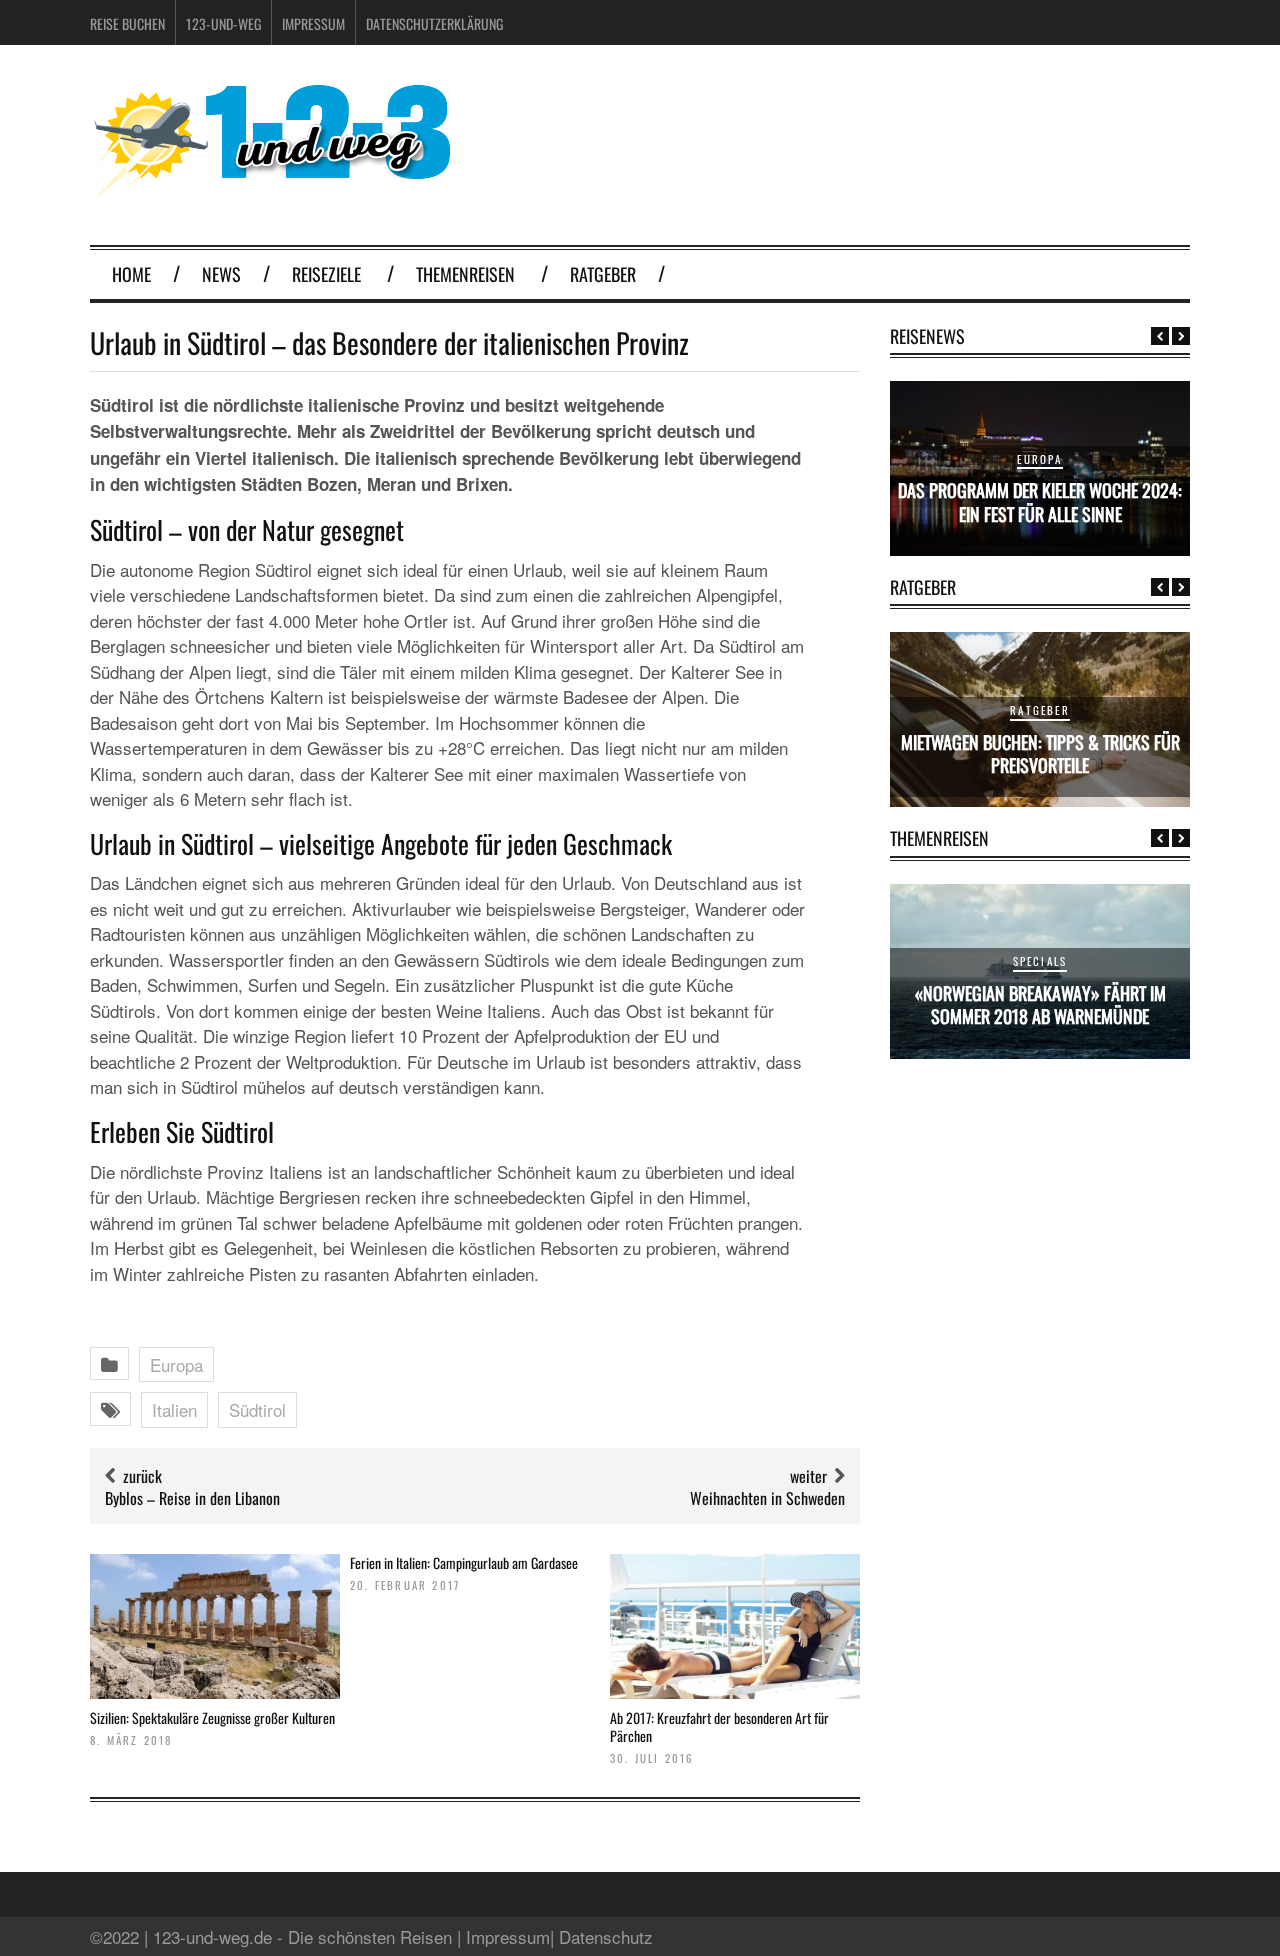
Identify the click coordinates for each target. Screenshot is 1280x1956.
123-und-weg (223, 23)
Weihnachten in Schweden (767, 1498)
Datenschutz (606, 1936)
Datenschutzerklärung (434, 23)
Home (131, 274)
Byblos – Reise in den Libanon (192, 1498)
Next (1181, 336)
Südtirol (257, 1409)
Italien (174, 1409)
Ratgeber (603, 274)
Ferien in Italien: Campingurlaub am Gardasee (464, 1562)
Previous (1160, 336)
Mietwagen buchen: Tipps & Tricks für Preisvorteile (1040, 753)
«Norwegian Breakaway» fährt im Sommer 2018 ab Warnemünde (1040, 1004)
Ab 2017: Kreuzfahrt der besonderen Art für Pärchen (719, 1726)
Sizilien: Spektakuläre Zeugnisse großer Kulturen (212, 1717)
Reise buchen (127, 23)
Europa (176, 1364)
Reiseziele (326, 274)
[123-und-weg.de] (270, 191)
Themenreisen (465, 274)
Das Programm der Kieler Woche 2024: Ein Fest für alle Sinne (1040, 501)
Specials (1040, 961)
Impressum (313, 23)
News (221, 274)
